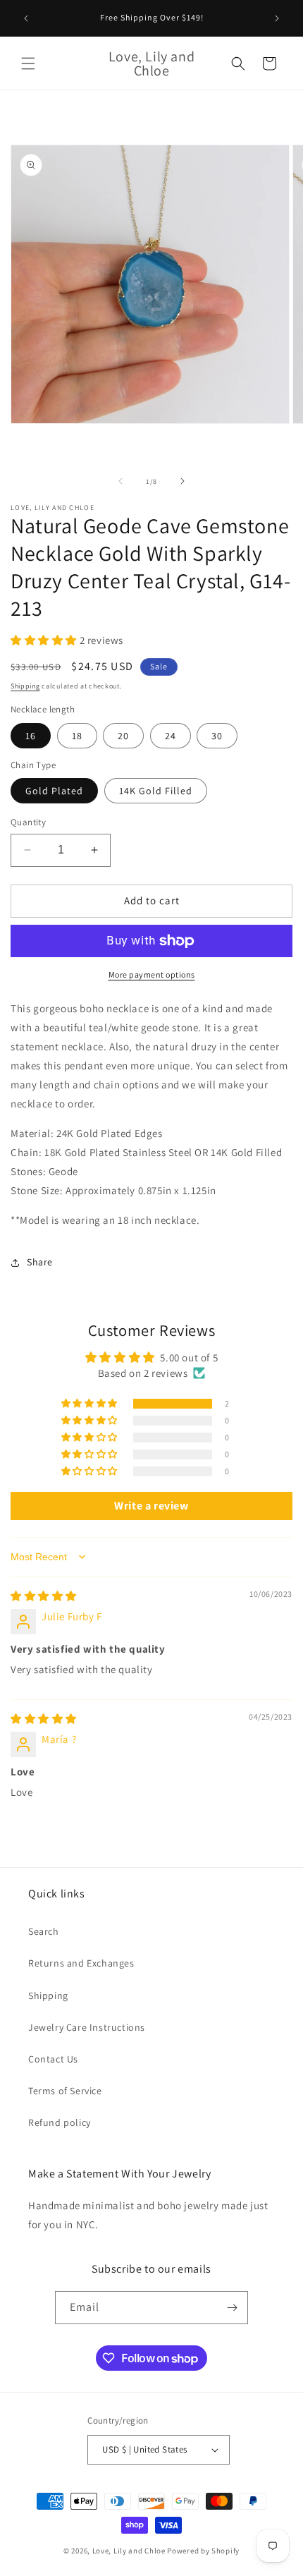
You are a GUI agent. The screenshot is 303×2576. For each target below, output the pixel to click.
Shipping (25, 686)
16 (31, 736)
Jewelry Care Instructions (87, 2027)
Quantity (28, 822)
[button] (28, 63)
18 (77, 736)
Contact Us (53, 2059)
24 (171, 736)
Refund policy (60, 2122)
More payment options (152, 974)
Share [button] (40, 1262)
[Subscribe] (232, 2308)
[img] (44, 1596)
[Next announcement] (277, 18)
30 (217, 736)
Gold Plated (54, 791)
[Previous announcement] (26, 18)
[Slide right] (183, 481)
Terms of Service (65, 2091)
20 (123, 736)
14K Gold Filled (156, 791)
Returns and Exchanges (81, 1963)
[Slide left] (120, 481)
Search (44, 1931)
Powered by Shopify (203, 2551)
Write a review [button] (151, 1506)
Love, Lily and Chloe (129, 2551)
